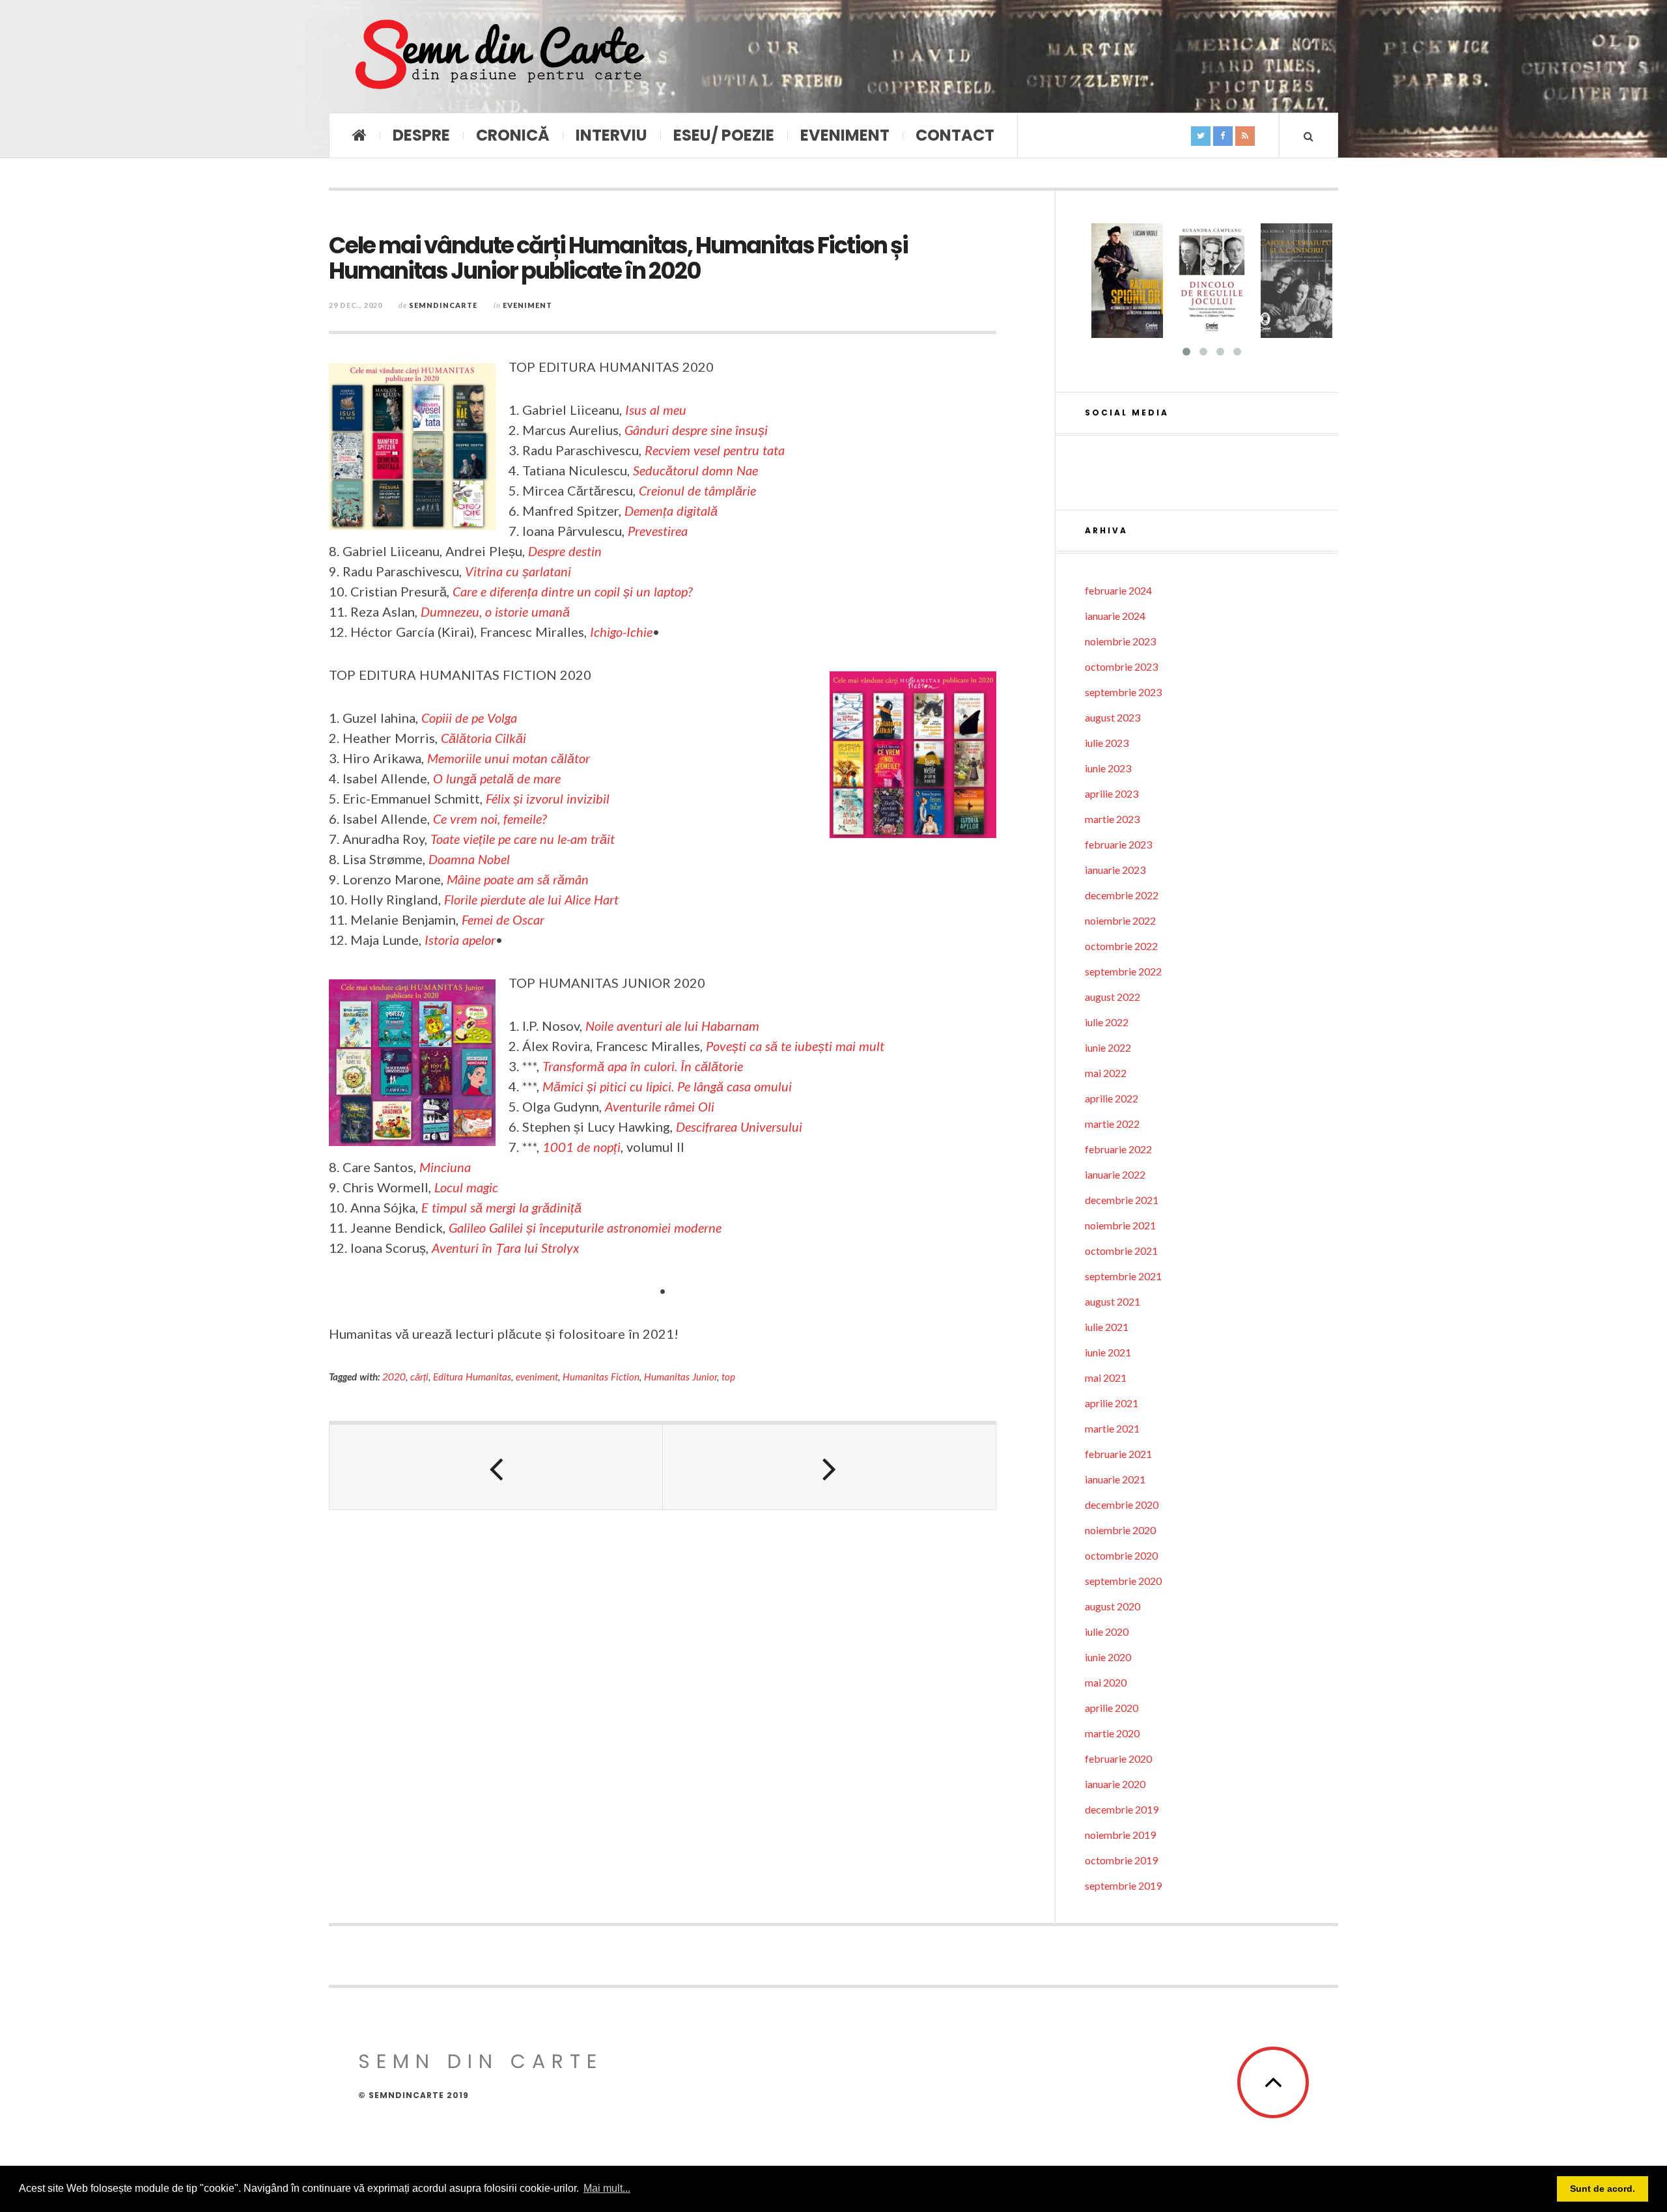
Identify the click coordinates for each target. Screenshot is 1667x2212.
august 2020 (1113, 1606)
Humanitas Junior (680, 1377)
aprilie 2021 (1112, 1403)
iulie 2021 (1107, 1327)
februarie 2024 (1118, 590)
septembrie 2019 (1123, 1885)
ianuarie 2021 (1115, 1479)
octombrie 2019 (1121, 1860)
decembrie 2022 (1122, 895)
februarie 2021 (1118, 1454)
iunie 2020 (1108, 1657)
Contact (955, 135)
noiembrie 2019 (1120, 1835)
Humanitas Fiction (601, 1377)
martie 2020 (1112, 1733)
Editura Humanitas (472, 1377)
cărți (419, 1377)
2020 (394, 1377)
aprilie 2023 (1112, 793)
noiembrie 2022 (1120, 920)
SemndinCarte (443, 305)
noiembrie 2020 (1120, 1530)
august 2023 (1113, 717)
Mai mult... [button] (607, 2188)
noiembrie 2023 (1120, 641)
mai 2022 (1106, 1073)
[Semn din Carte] (498, 56)
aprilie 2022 (1112, 1098)
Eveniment (845, 135)
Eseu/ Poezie (724, 135)
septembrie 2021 (1123, 1276)
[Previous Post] (496, 1467)
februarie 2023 (1118, 844)
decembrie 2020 (1122, 1505)
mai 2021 (1106, 1378)
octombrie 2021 (1121, 1251)
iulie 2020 (1107, 1631)
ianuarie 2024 (1115, 616)
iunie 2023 (1108, 768)
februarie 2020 (1118, 1758)
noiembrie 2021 (1120, 1225)
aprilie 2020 (1112, 1708)
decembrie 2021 (1122, 1200)
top (728, 1377)
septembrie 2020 (1123, 1581)
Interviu (611, 135)
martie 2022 (1112, 1124)
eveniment (537, 1377)
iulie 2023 (1107, 743)
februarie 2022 (1118, 1149)
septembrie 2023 (1123, 692)
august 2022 (1113, 997)
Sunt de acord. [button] (1603, 2189)
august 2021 (1113, 1301)
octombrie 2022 (1121, 946)
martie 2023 (1112, 819)
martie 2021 (1112, 1428)
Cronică (513, 135)
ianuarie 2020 (1115, 1784)
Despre (421, 135)
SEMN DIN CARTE (481, 2061)
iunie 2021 (1108, 1352)
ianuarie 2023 (1115, 870)
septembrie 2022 (1123, 971)
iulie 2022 (1107, 1022)
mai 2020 (1106, 1682)
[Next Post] (830, 1467)
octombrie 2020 (1121, 1555)
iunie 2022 (1108, 1047)
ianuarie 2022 (1115, 1174)
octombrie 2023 (1121, 666)
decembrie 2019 (1122, 1809)
